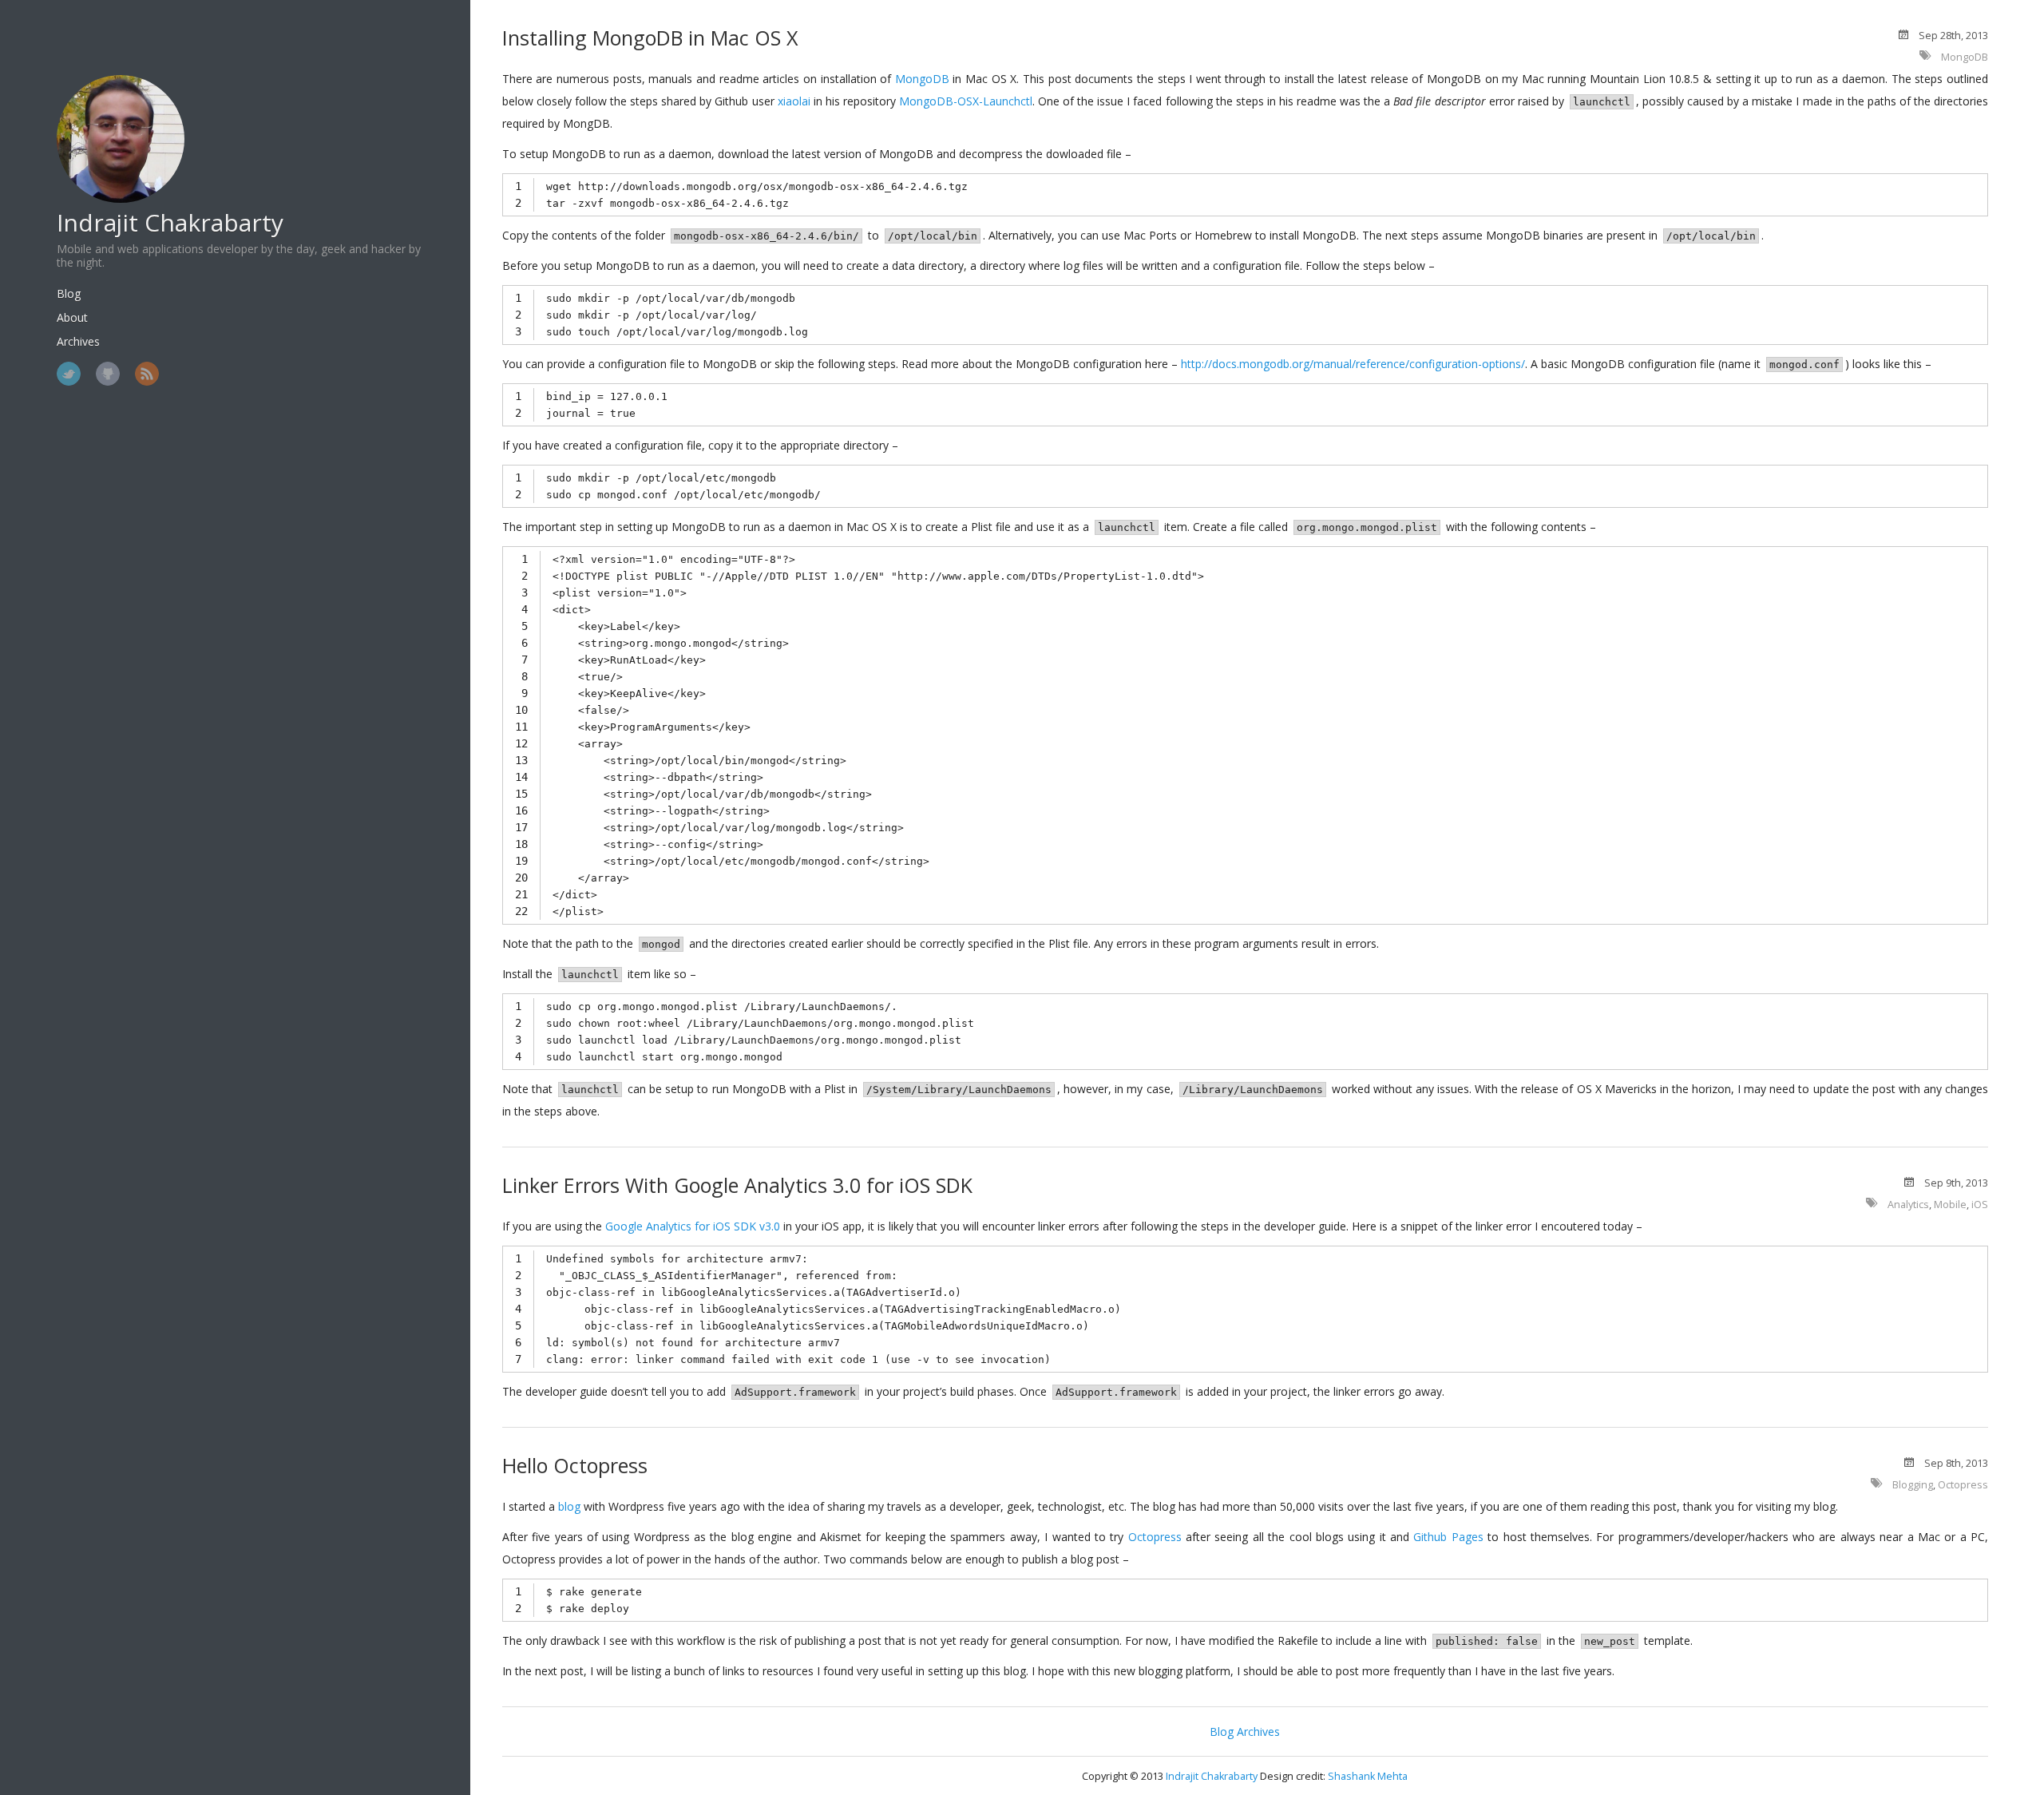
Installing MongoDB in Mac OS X (650, 38)
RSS (147, 374)
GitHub (108, 374)
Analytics (1908, 1205)
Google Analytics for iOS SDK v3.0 (693, 1226)
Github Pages (1448, 1537)
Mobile (1950, 1205)
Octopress (1963, 1485)
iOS (1980, 1205)
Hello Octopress (575, 1465)
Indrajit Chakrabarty (170, 222)
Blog (69, 293)
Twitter (69, 374)
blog (569, 1506)
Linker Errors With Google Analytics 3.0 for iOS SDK (737, 1185)
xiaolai (794, 101)
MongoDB (1965, 57)
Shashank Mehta (1368, 1776)
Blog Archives (1245, 1732)
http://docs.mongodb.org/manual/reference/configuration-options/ (1353, 364)
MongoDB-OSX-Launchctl (966, 101)
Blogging (1913, 1485)
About (72, 317)
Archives (78, 341)
